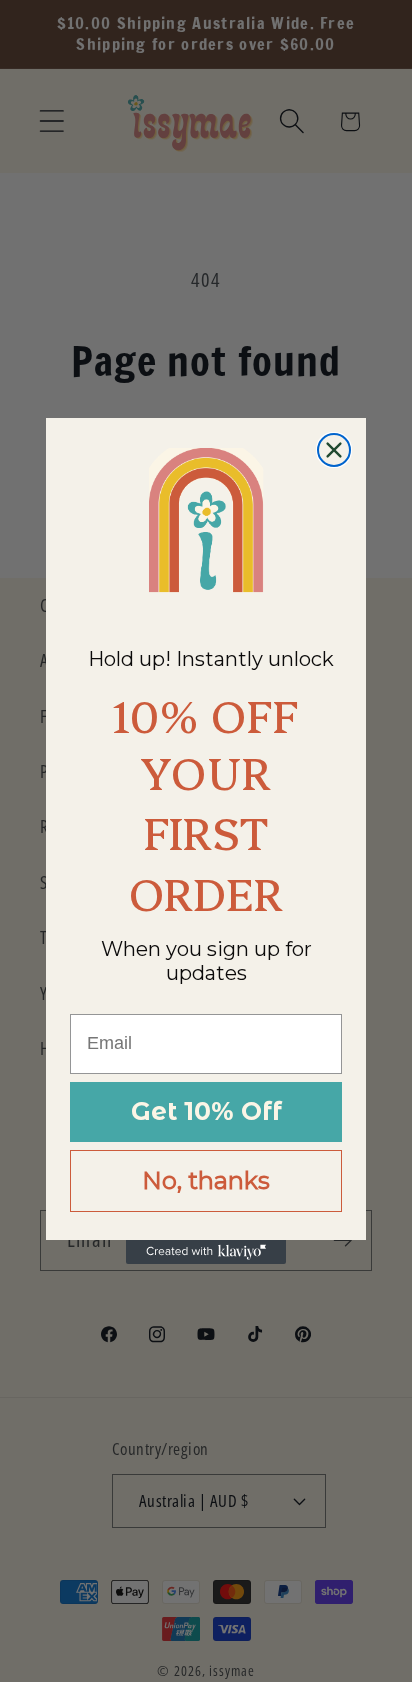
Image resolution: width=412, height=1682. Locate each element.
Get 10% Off (206, 1111)
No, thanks (206, 1180)
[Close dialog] (334, 450)
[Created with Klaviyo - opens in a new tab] (206, 1252)
